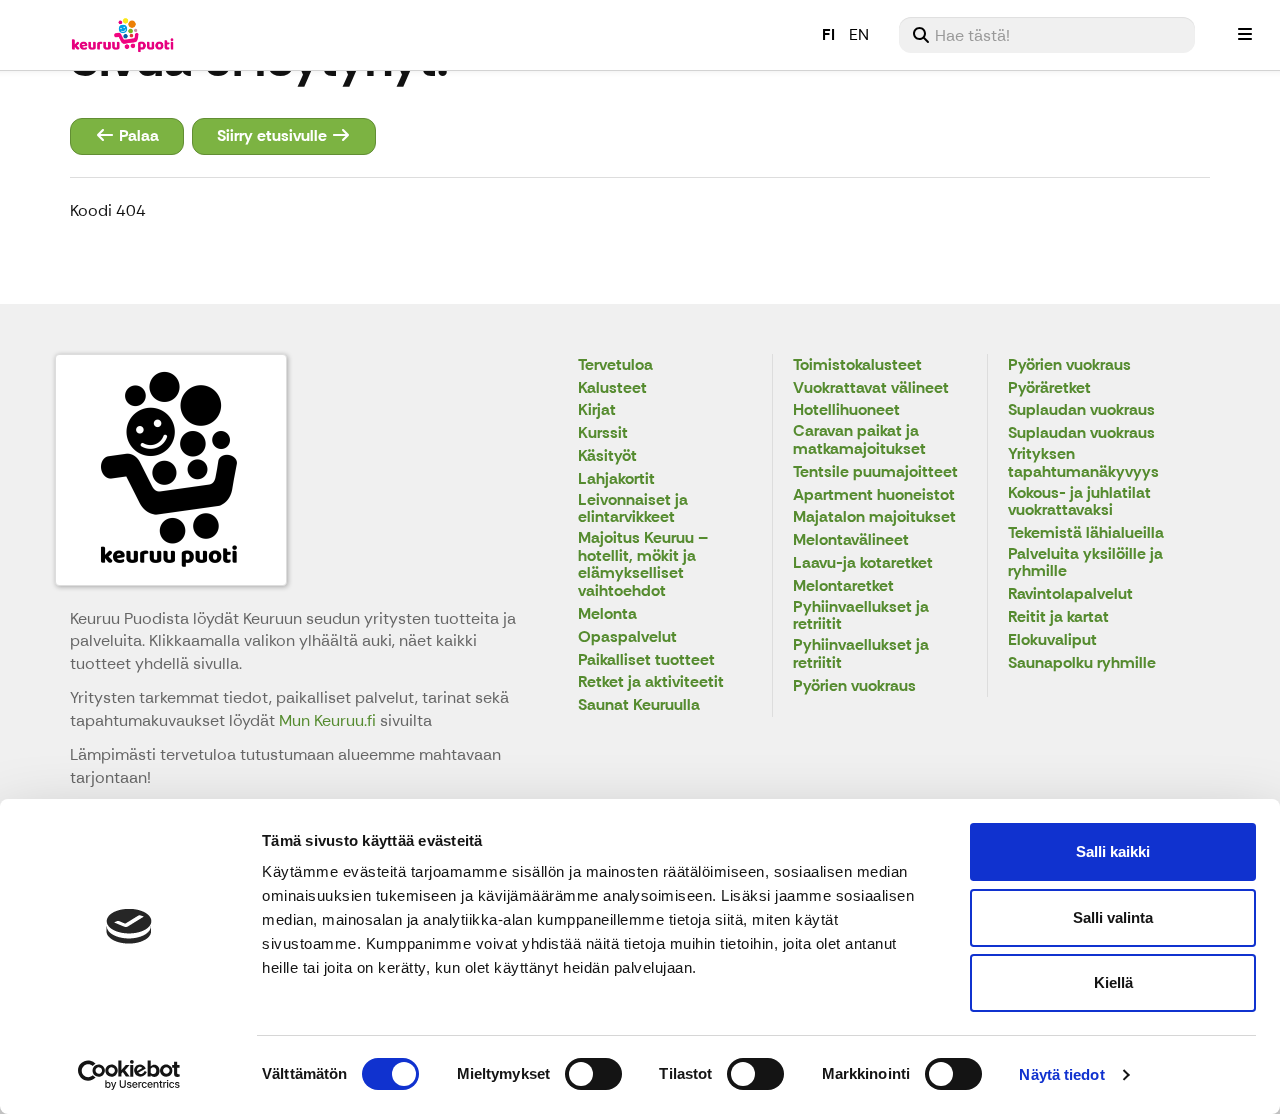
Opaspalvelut (627, 637)
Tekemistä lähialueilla (1086, 533)
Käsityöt (607, 456)
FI (828, 34)
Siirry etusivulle (274, 135)
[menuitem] (1047, 35)
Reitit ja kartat (1058, 617)
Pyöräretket (1049, 388)
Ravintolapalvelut (1070, 594)
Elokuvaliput (1052, 640)
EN (859, 34)
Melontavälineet (851, 540)
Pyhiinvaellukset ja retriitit (861, 616)
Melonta (607, 614)
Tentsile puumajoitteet (875, 472)
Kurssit (603, 433)
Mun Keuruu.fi (329, 720)
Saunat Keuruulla (639, 705)
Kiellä (1113, 982)
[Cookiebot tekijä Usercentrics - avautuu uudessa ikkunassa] (129, 1075)
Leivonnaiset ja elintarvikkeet (633, 509)
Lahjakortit (616, 479)
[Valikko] (1245, 35)
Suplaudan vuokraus (1081, 410)
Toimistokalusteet (857, 365)
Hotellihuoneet (846, 410)
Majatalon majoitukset (874, 517)
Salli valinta (1113, 917)
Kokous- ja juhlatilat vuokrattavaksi (1079, 502)
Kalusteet (612, 388)
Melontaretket (843, 586)
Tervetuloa (615, 365)
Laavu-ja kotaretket (863, 563)
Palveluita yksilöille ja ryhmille (1085, 563)
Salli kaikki (1113, 851)
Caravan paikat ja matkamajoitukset (859, 440)
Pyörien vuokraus (854, 686)
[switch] (593, 1074)
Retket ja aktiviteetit (651, 682)
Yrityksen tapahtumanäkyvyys (1083, 463)
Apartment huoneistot (874, 495)
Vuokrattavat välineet (871, 388)
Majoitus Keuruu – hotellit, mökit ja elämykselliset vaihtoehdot (643, 565)
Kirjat (597, 410)
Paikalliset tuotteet (646, 660)
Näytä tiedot (1061, 1074)
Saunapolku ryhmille (1082, 663)
